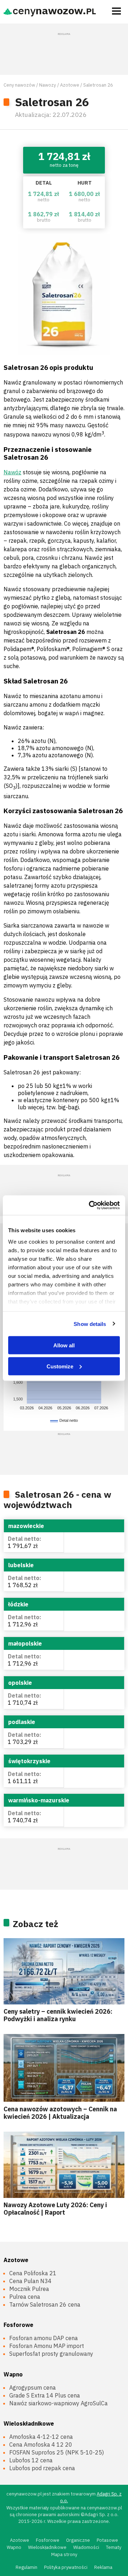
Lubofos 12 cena (31, 2460)
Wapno (13, 2374)
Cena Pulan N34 (30, 2281)
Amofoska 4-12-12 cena (41, 2437)
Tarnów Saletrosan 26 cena (45, 2304)
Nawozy (47, 85)
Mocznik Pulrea (29, 2289)
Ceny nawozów (19, 85)
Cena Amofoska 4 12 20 (41, 2445)
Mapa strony (64, 2554)
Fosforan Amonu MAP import (47, 2346)
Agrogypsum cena (33, 2387)
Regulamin (26, 2567)
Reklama (103, 2567)
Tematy (114, 2547)
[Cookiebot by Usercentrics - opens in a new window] (90, 1205)
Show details (90, 1324)
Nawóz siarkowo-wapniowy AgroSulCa (58, 2403)
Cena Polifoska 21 (33, 2273)
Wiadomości (86, 2547)
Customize (60, 1366)
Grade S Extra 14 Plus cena (45, 2395)
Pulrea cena (25, 2297)
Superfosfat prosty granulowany (51, 2354)
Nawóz (12, 472)
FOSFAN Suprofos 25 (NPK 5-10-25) (57, 2452)
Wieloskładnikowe (29, 2423)
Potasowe (107, 2540)
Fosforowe (18, 2325)
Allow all (64, 1345)
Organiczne (78, 2540)
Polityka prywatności (66, 2567)
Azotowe (70, 85)
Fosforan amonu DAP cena (44, 2338)
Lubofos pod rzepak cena (42, 2468)
